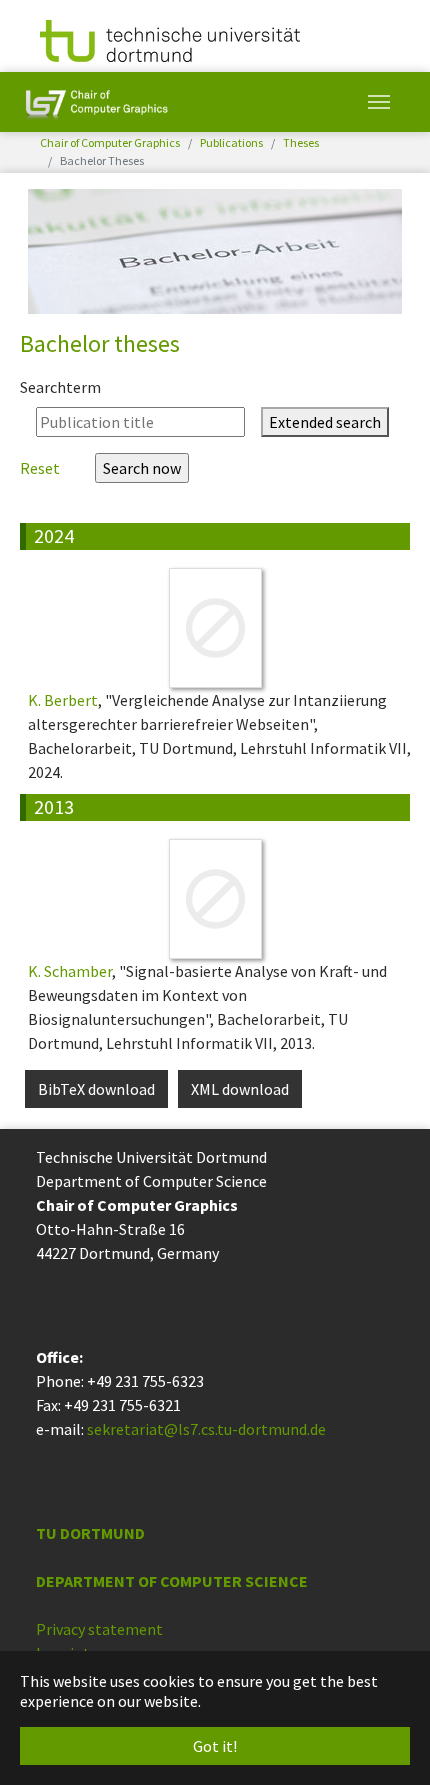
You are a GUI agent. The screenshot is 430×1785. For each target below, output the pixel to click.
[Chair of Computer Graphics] (96, 102)
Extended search (325, 422)
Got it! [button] (215, 1746)
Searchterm (60, 387)
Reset (41, 468)
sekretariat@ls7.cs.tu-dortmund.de (206, 1429)
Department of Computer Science (172, 1581)
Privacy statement (99, 1629)
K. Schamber (70, 971)
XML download (240, 1089)
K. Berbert (63, 700)
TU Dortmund (90, 1533)
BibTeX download (96, 1089)
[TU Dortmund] (170, 39)
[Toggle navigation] (379, 102)
